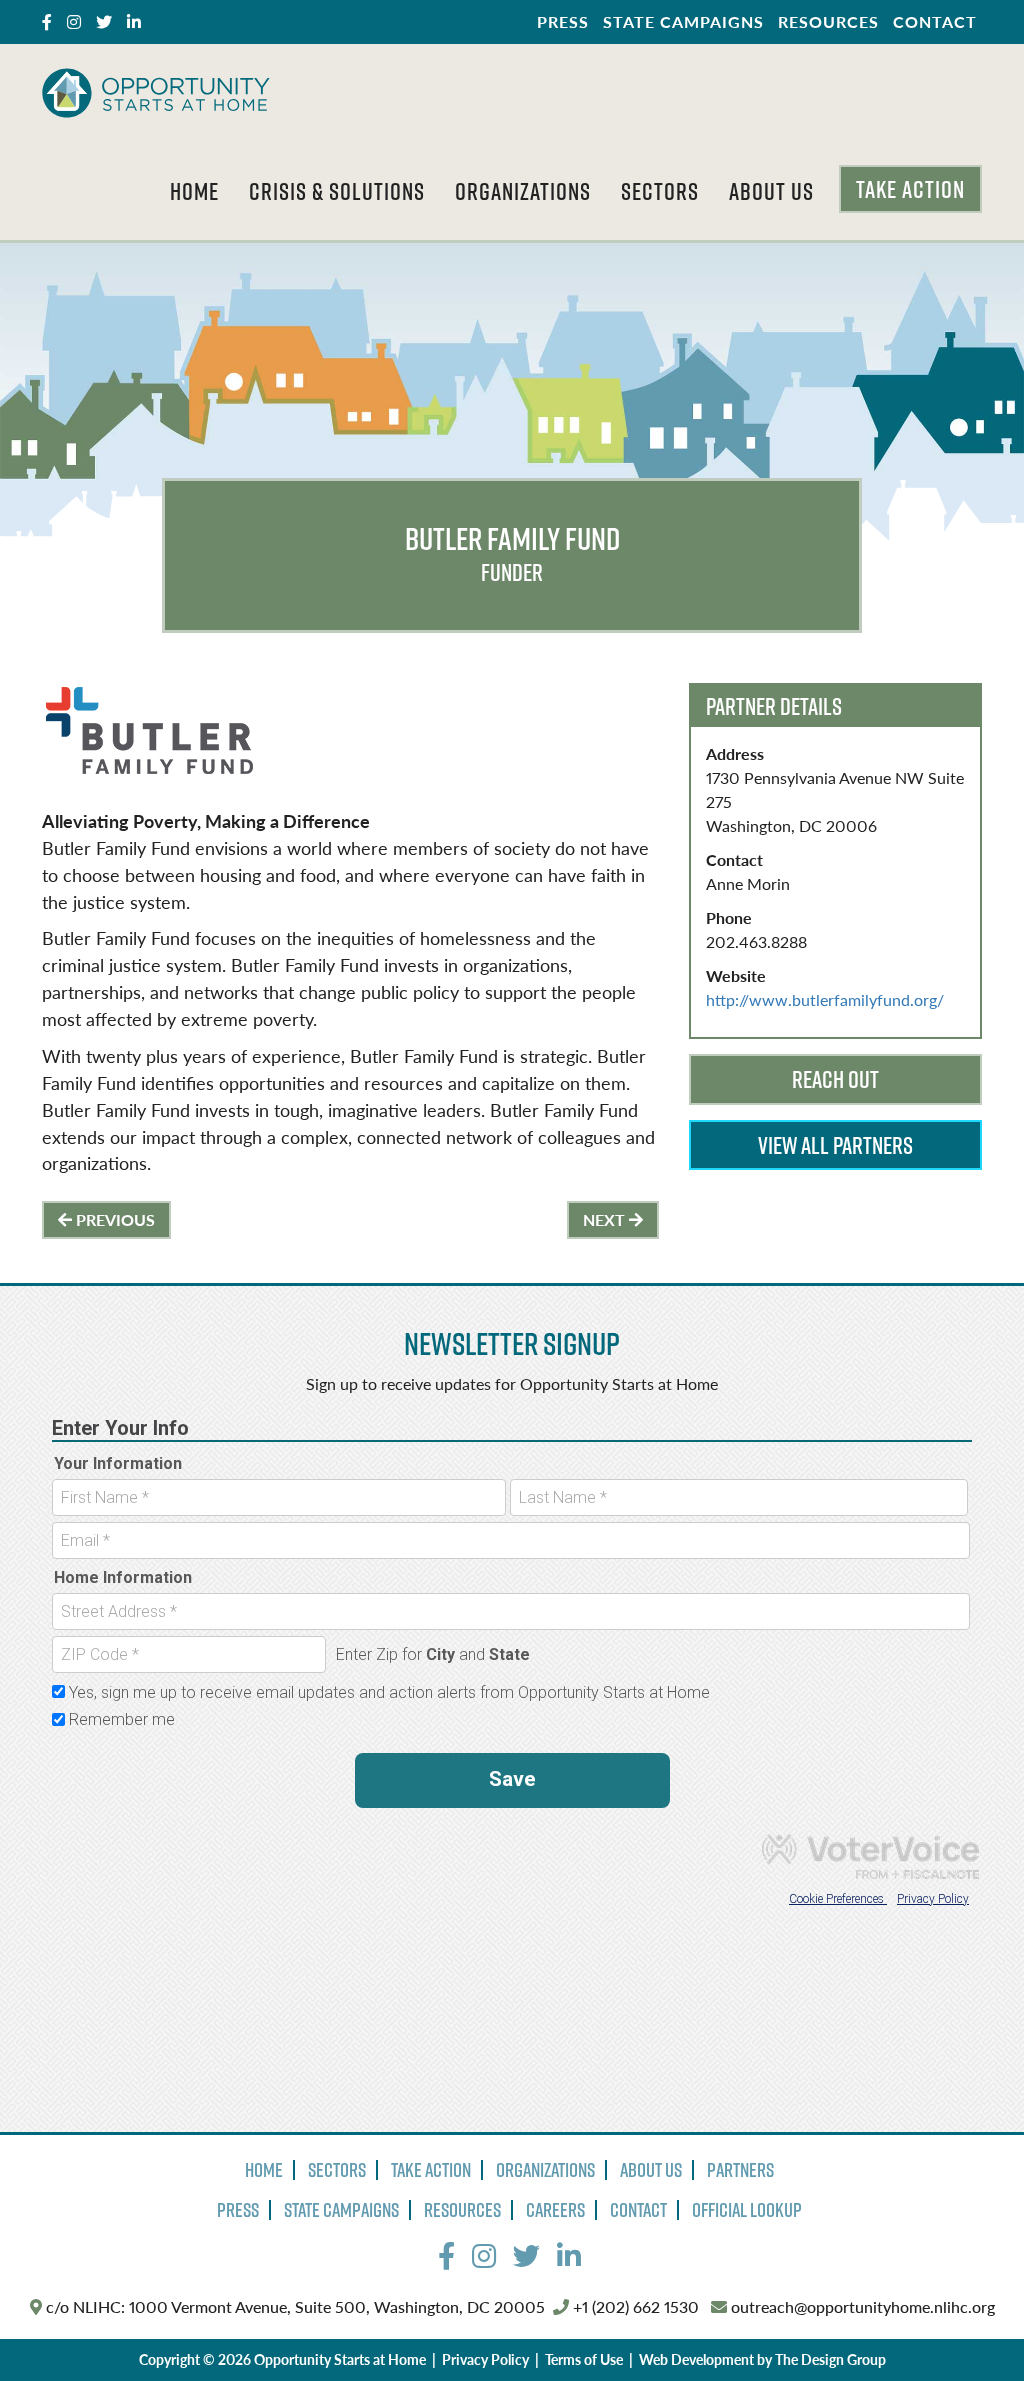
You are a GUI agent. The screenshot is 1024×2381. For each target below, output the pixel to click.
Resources (828, 21)
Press (563, 21)
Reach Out (835, 1079)
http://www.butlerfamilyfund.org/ (825, 999)
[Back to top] (968, 2325)
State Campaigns (683, 21)
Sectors (660, 191)
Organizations (523, 191)
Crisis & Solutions (337, 191)
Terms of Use (584, 2359)
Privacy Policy (485, 2359)
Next (606, 1219)
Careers (555, 2210)
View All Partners (835, 1145)
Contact (935, 21)
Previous (113, 1219)
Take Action (910, 189)
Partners (740, 2170)
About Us (771, 191)
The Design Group (830, 2359)
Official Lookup (747, 2210)
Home (194, 191)
